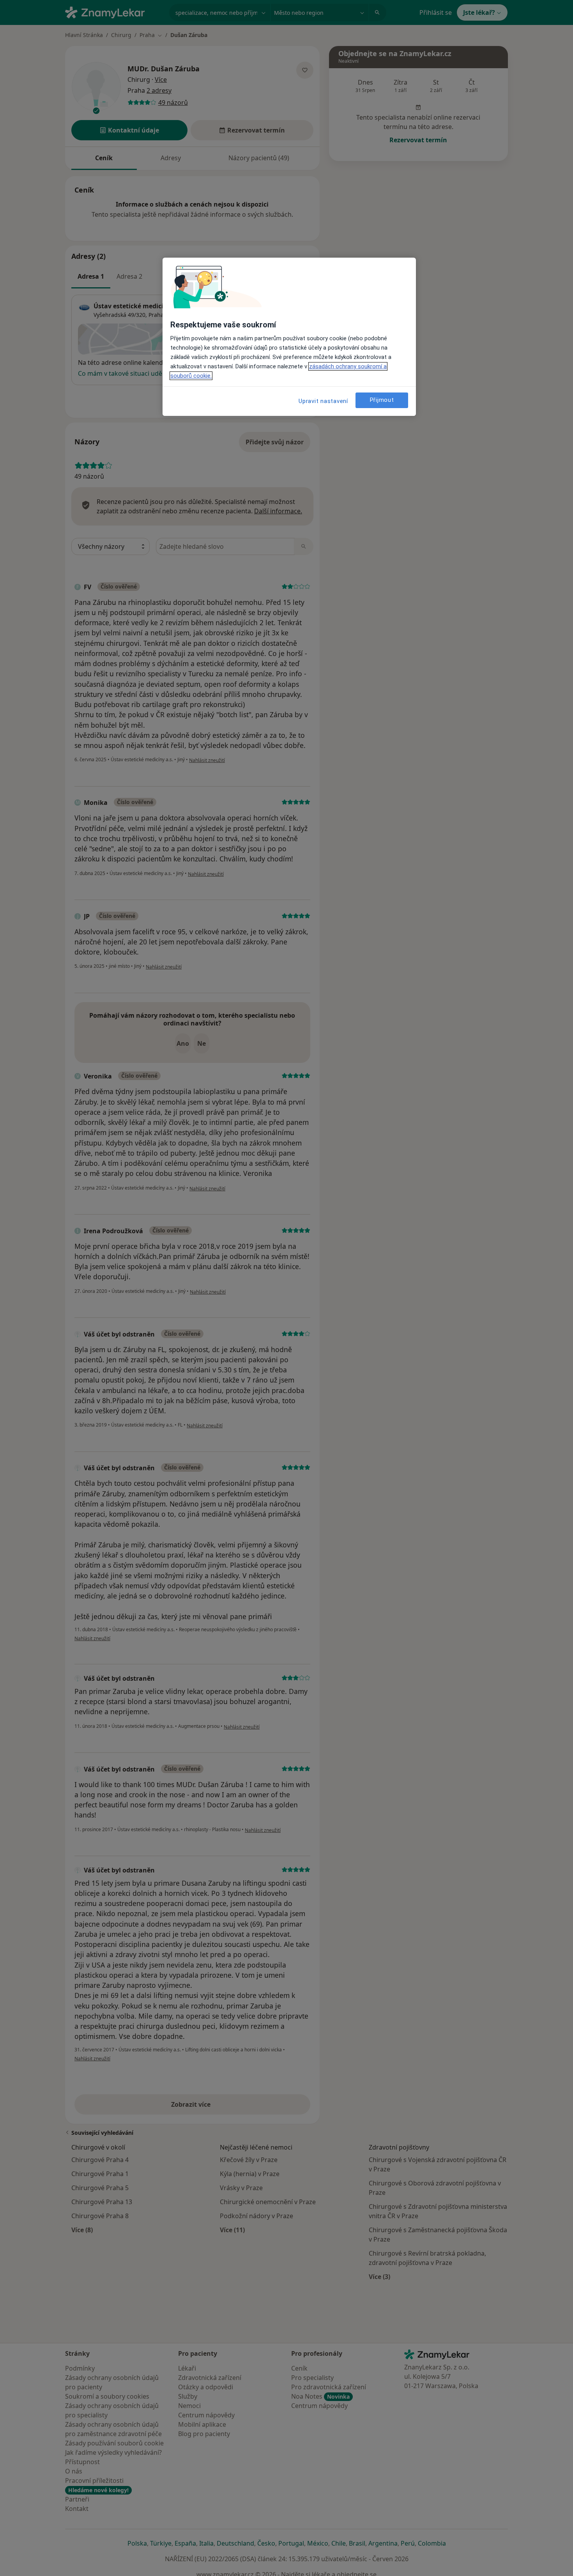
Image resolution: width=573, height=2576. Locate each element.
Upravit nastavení (323, 401)
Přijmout (382, 400)
